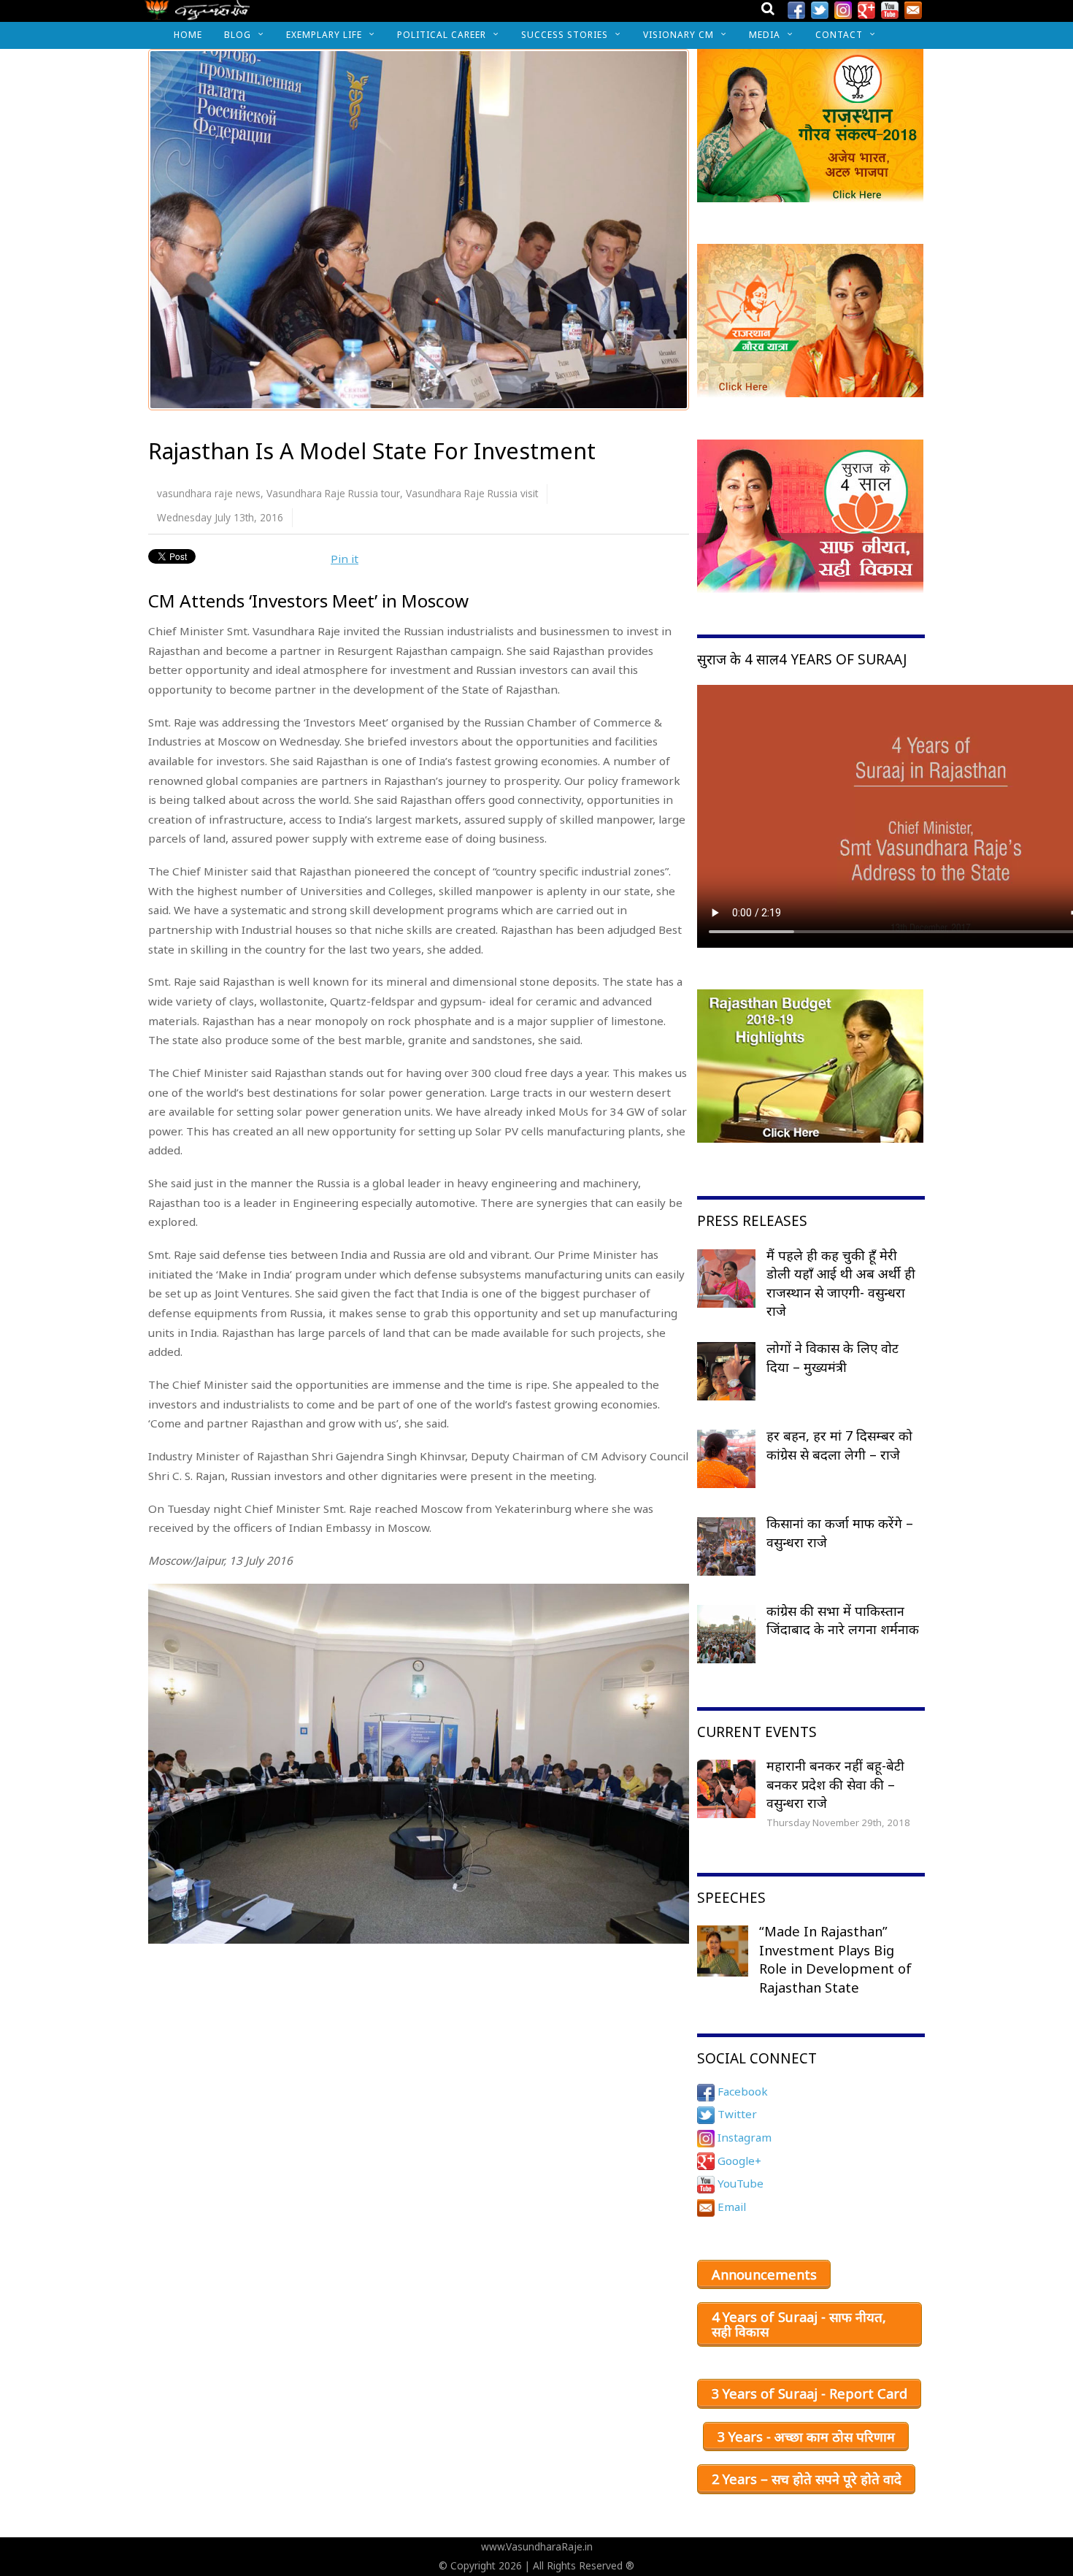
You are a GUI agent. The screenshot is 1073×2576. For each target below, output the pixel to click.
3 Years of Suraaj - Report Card (809, 2393)
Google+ (738, 2161)
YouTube (739, 2183)
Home (188, 35)
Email (730, 2207)
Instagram (743, 2137)
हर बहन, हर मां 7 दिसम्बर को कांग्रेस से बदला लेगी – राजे (839, 1445)
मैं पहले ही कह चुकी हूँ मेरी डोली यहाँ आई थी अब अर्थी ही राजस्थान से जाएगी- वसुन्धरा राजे (841, 1283)
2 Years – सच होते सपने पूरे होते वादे (807, 2479)
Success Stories (565, 35)
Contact (839, 35)
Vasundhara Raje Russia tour (333, 493)
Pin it (345, 559)
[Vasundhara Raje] (197, 14)
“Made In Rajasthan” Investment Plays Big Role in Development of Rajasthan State (835, 1959)
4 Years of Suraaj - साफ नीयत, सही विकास (799, 2324)
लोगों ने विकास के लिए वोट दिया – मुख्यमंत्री (832, 1357)
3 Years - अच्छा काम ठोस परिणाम (806, 2437)
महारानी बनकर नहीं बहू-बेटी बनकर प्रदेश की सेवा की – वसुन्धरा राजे (835, 1784)
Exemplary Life (324, 35)
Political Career (442, 35)
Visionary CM (678, 35)
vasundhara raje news (209, 493)
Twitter (736, 2114)
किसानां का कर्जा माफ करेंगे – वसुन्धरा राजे (840, 1533)
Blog (238, 35)
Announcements (764, 2274)
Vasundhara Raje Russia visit (472, 493)
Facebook (741, 2091)
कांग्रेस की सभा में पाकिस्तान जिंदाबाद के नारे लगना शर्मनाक (843, 1620)
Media (765, 35)
